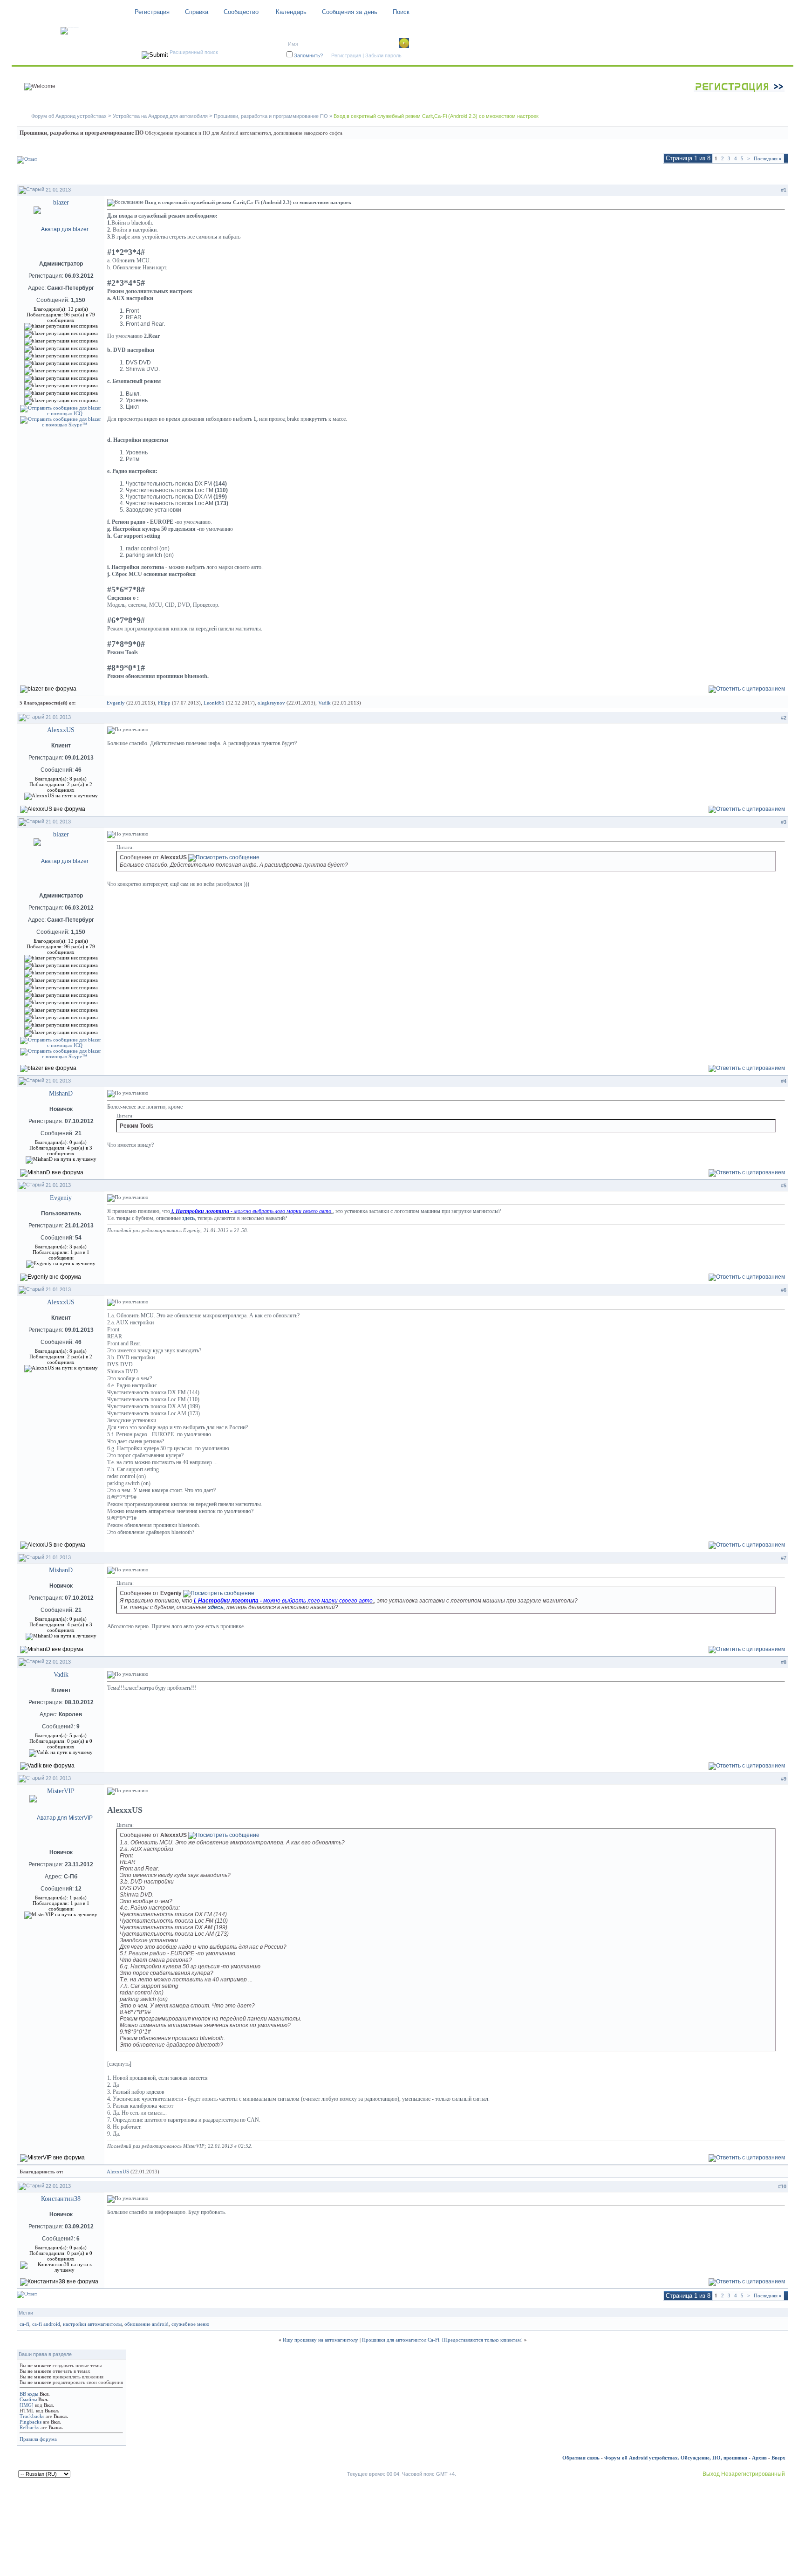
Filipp (164, 703)
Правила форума (38, 2439)
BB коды (29, 2394)
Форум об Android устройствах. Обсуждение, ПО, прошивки (676, 2458)
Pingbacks (31, 2422)
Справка (197, 12)
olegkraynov (271, 703)
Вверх (778, 2458)
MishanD (61, 1093)
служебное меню (190, 2324)
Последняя (768, 158)
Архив (759, 2458)
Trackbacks (32, 2416)
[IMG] (27, 2405)
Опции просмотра (757, 175)
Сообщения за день (350, 12)
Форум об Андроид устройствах (69, 116)
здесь (188, 1218)
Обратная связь (581, 2458)
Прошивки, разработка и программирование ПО (271, 116)
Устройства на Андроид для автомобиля (160, 116)
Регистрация (152, 12)
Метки (26, 2313)
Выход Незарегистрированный (744, 2474)
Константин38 (61, 2199)
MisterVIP (61, 1791)
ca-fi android (46, 2324)
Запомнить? (308, 55)
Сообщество (241, 12)
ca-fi (24, 2324)
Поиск (401, 12)
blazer (61, 202)
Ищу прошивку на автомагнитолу (321, 2340)
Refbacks (29, 2427)
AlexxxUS (61, 730)
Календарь (291, 12)
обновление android (147, 2324)
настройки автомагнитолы (92, 2324)
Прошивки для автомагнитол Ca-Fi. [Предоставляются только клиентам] (442, 2340)
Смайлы (28, 2399)
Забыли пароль (383, 55)
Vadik (324, 703)
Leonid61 (214, 703)
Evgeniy (116, 703)
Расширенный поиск (194, 52)
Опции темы (699, 175)
